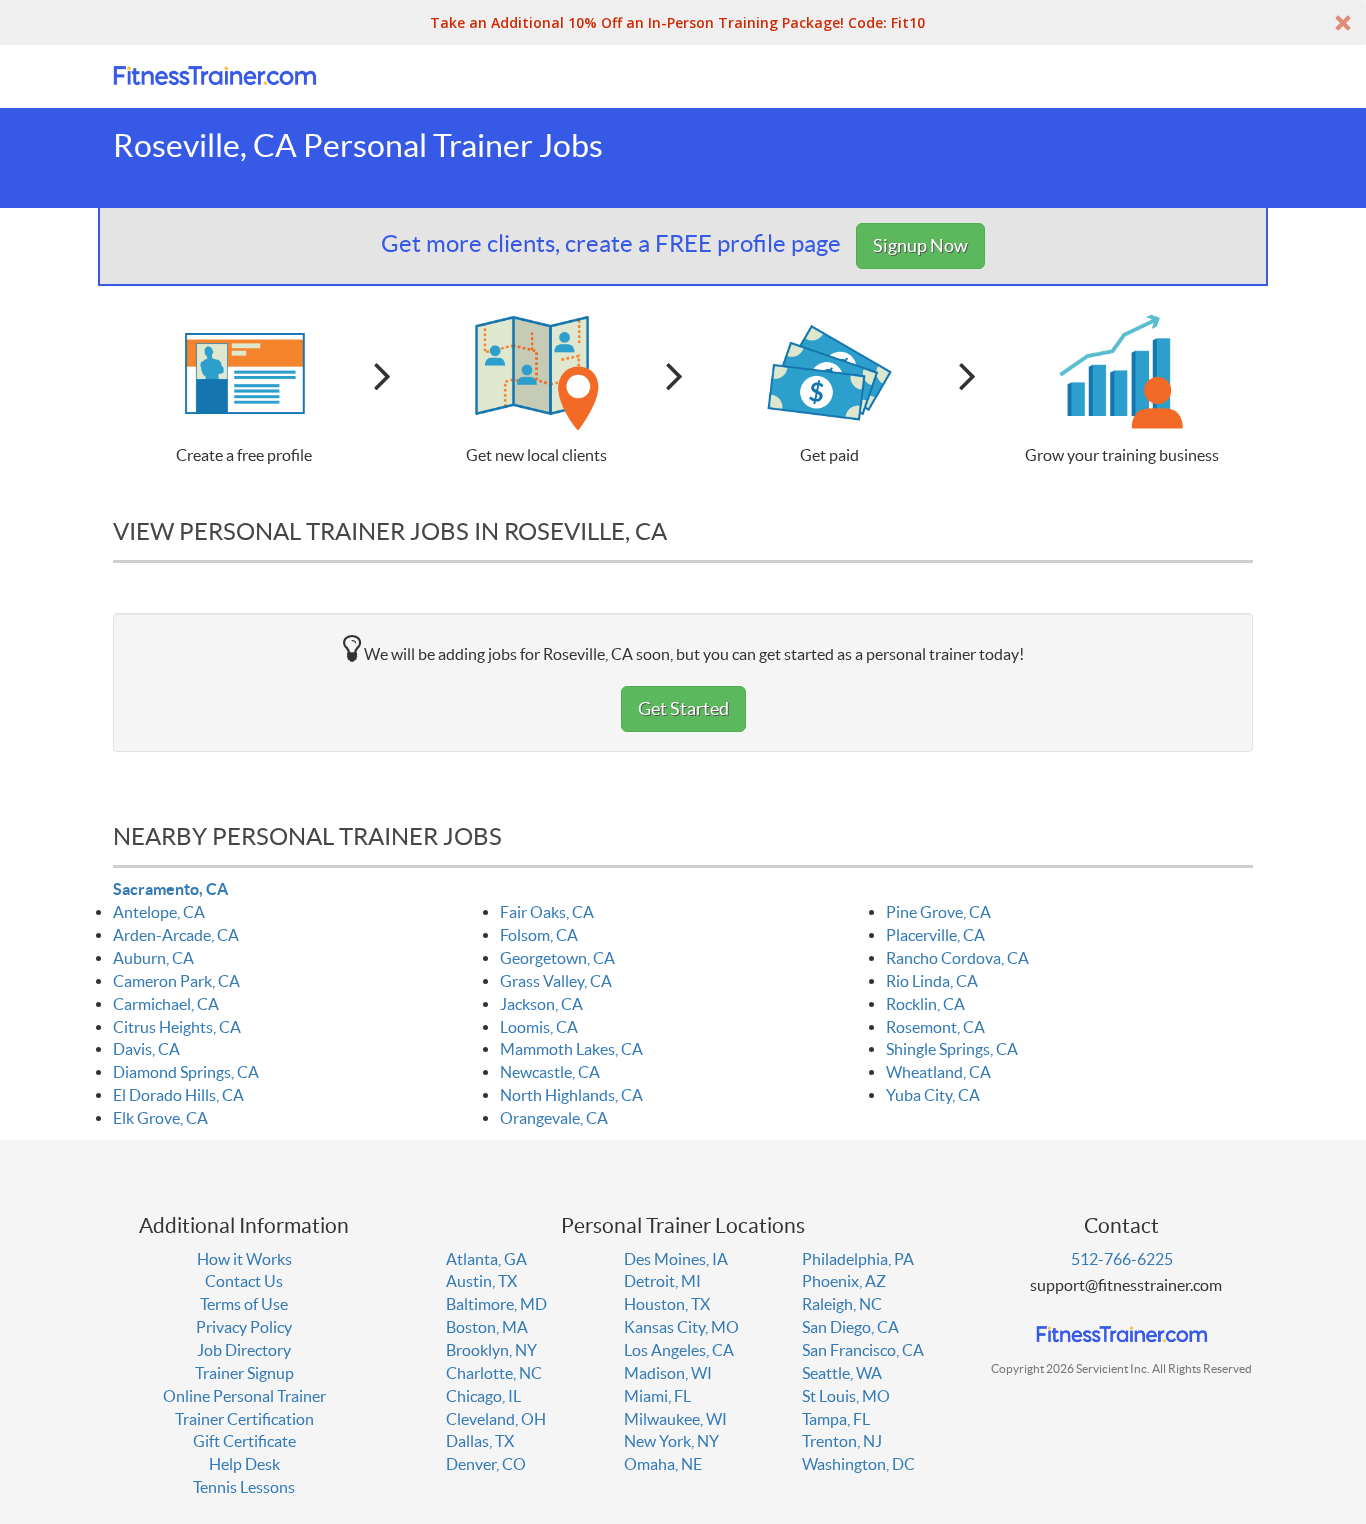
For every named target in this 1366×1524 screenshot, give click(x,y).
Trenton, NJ (842, 1441)
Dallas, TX (480, 1441)
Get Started (683, 708)
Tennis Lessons (244, 1487)
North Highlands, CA (571, 1095)
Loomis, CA (539, 1027)
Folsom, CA (539, 935)
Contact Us (244, 1281)
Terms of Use (244, 1304)
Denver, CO (486, 1464)
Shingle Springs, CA (952, 1049)
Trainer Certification (244, 1419)
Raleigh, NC (842, 1304)
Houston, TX (667, 1304)
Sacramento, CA (170, 889)
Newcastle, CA (550, 1072)
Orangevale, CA (554, 1118)
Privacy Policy (244, 1327)
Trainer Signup (244, 1373)
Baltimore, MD (496, 1304)
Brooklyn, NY (491, 1350)
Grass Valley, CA (556, 981)
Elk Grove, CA (160, 1118)
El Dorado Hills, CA (178, 1095)
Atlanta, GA (486, 1259)
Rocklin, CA (925, 1004)
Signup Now (920, 245)
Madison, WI (668, 1373)
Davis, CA (146, 1049)
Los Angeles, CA (679, 1350)
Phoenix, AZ (844, 1281)
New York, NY (671, 1441)
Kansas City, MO (681, 1327)
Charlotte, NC (494, 1373)
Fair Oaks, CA (547, 912)
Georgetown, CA (557, 958)
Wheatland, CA (938, 1072)
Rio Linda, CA (932, 981)
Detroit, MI (662, 1281)
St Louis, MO (846, 1396)
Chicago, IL (483, 1396)
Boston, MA (487, 1327)
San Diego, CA (850, 1327)
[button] (683, 22)
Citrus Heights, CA (177, 1027)
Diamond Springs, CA (186, 1072)
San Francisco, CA (863, 1350)
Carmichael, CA (166, 1004)
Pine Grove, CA (938, 912)
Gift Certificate (244, 1441)
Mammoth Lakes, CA (571, 1049)
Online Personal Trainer (244, 1396)
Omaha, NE (663, 1464)
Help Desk (244, 1464)
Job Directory (244, 1350)
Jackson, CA (541, 1004)
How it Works (244, 1259)
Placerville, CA (935, 935)
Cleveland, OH (496, 1419)
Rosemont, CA (935, 1027)
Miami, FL (657, 1396)
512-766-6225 (1122, 1259)
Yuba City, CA (933, 1095)
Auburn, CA (153, 958)
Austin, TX (481, 1281)
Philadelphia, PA (858, 1259)
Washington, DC (858, 1464)
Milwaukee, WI (675, 1419)
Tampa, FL (836, 1419)
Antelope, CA (159, 912)
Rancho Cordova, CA (957, 958)
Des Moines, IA (676, 1259)
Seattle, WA (842, 1373)
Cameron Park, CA (176, 981)
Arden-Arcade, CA (176, 935)
